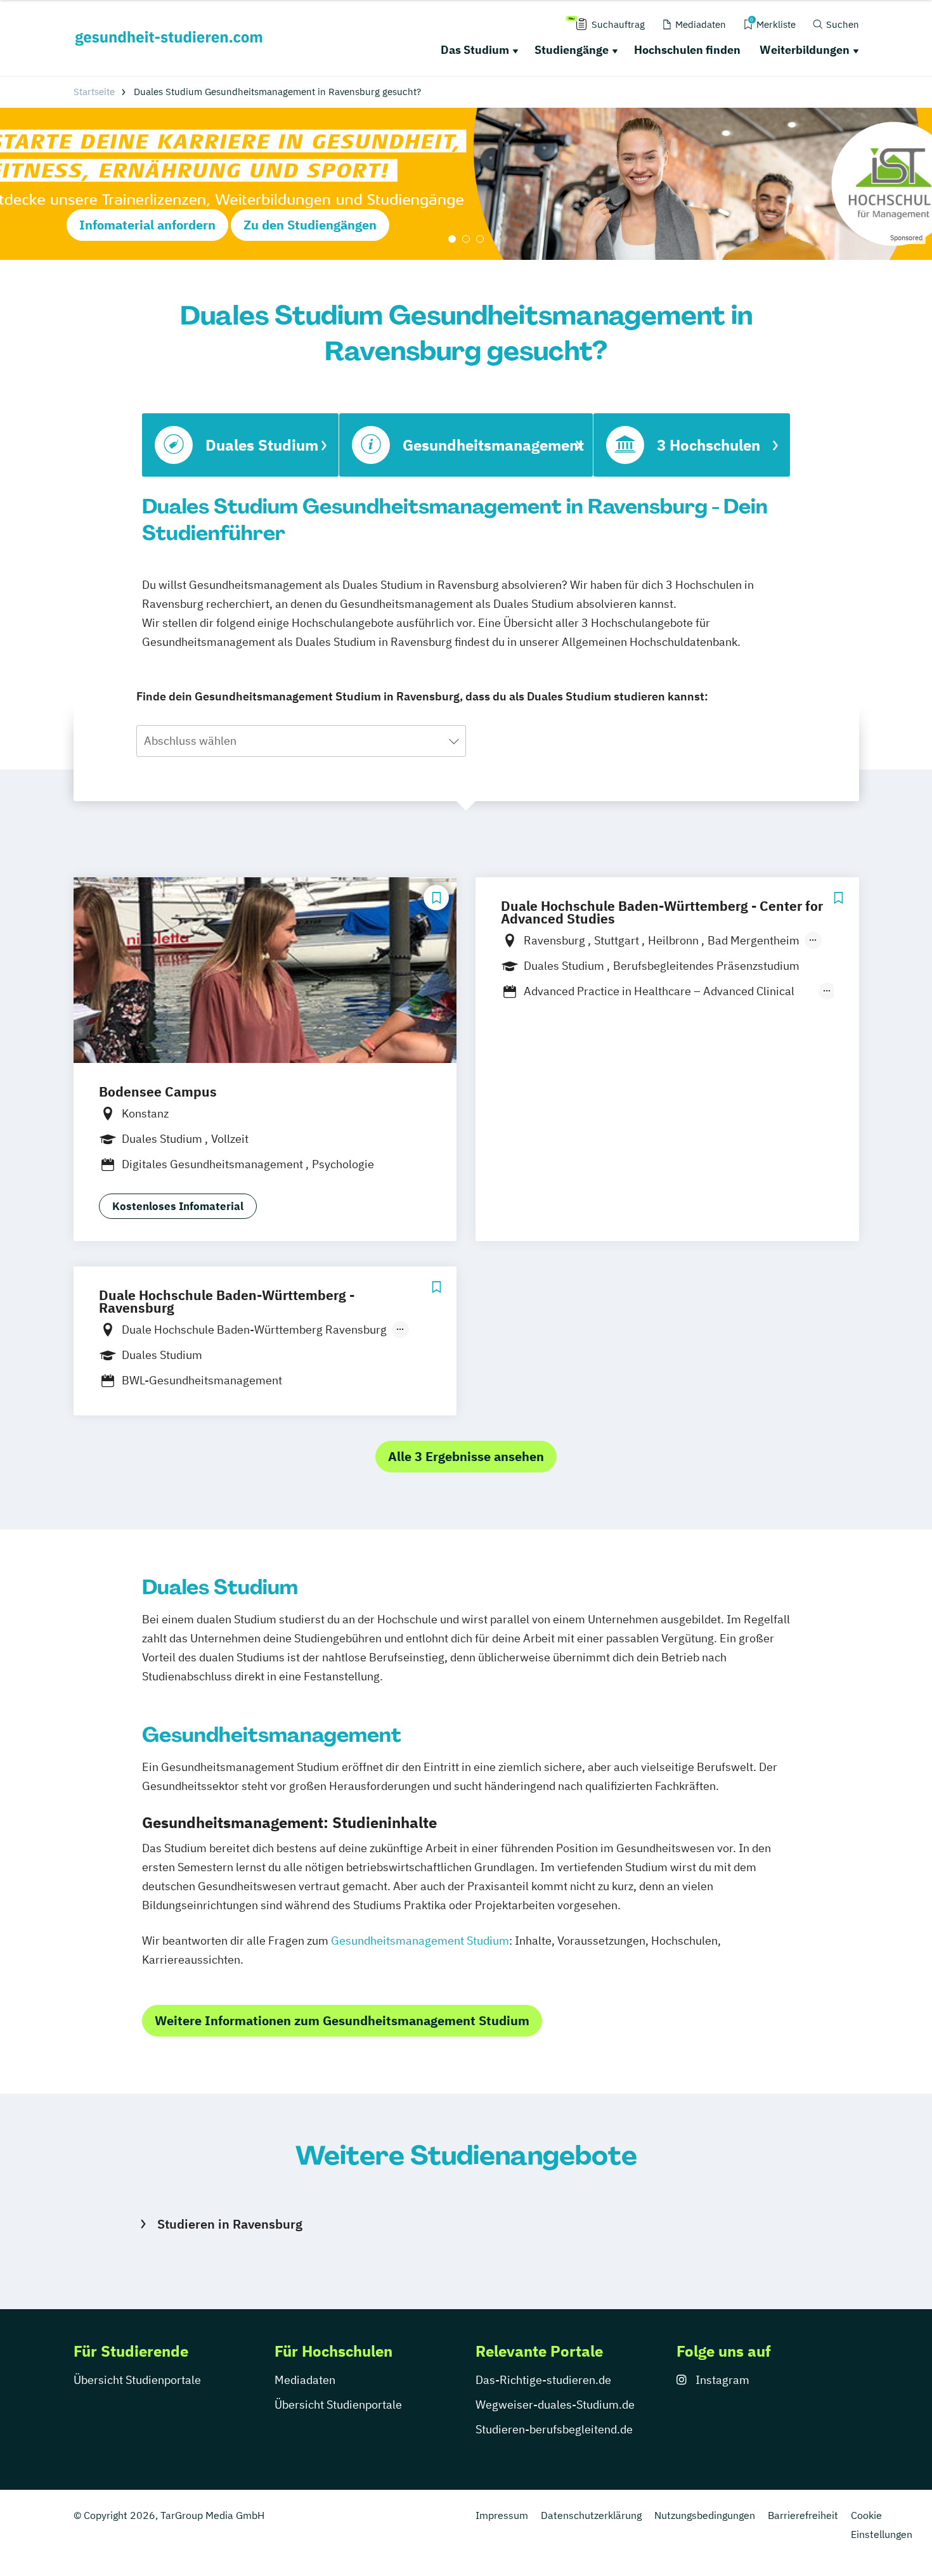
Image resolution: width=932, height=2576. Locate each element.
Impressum (502, 2515)
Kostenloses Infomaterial (178, 1206)
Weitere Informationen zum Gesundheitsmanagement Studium (342, 2020)
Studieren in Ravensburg (230, 2224)
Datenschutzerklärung (591, 2515)
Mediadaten (305, 2380)
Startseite (94, 92)
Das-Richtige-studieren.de (543, 2380)
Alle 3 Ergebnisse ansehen (466, 1456)
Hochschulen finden (687, 50)
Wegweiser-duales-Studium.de (555, 2405)
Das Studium (475, 50)
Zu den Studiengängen (310, 225)
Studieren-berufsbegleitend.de (554, 2429)
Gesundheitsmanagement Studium (420, 1941)
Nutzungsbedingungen (705, 2515)
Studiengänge (572, 50)
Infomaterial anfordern (147, 225)
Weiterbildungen (805, 50)
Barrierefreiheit (803, 2515)
